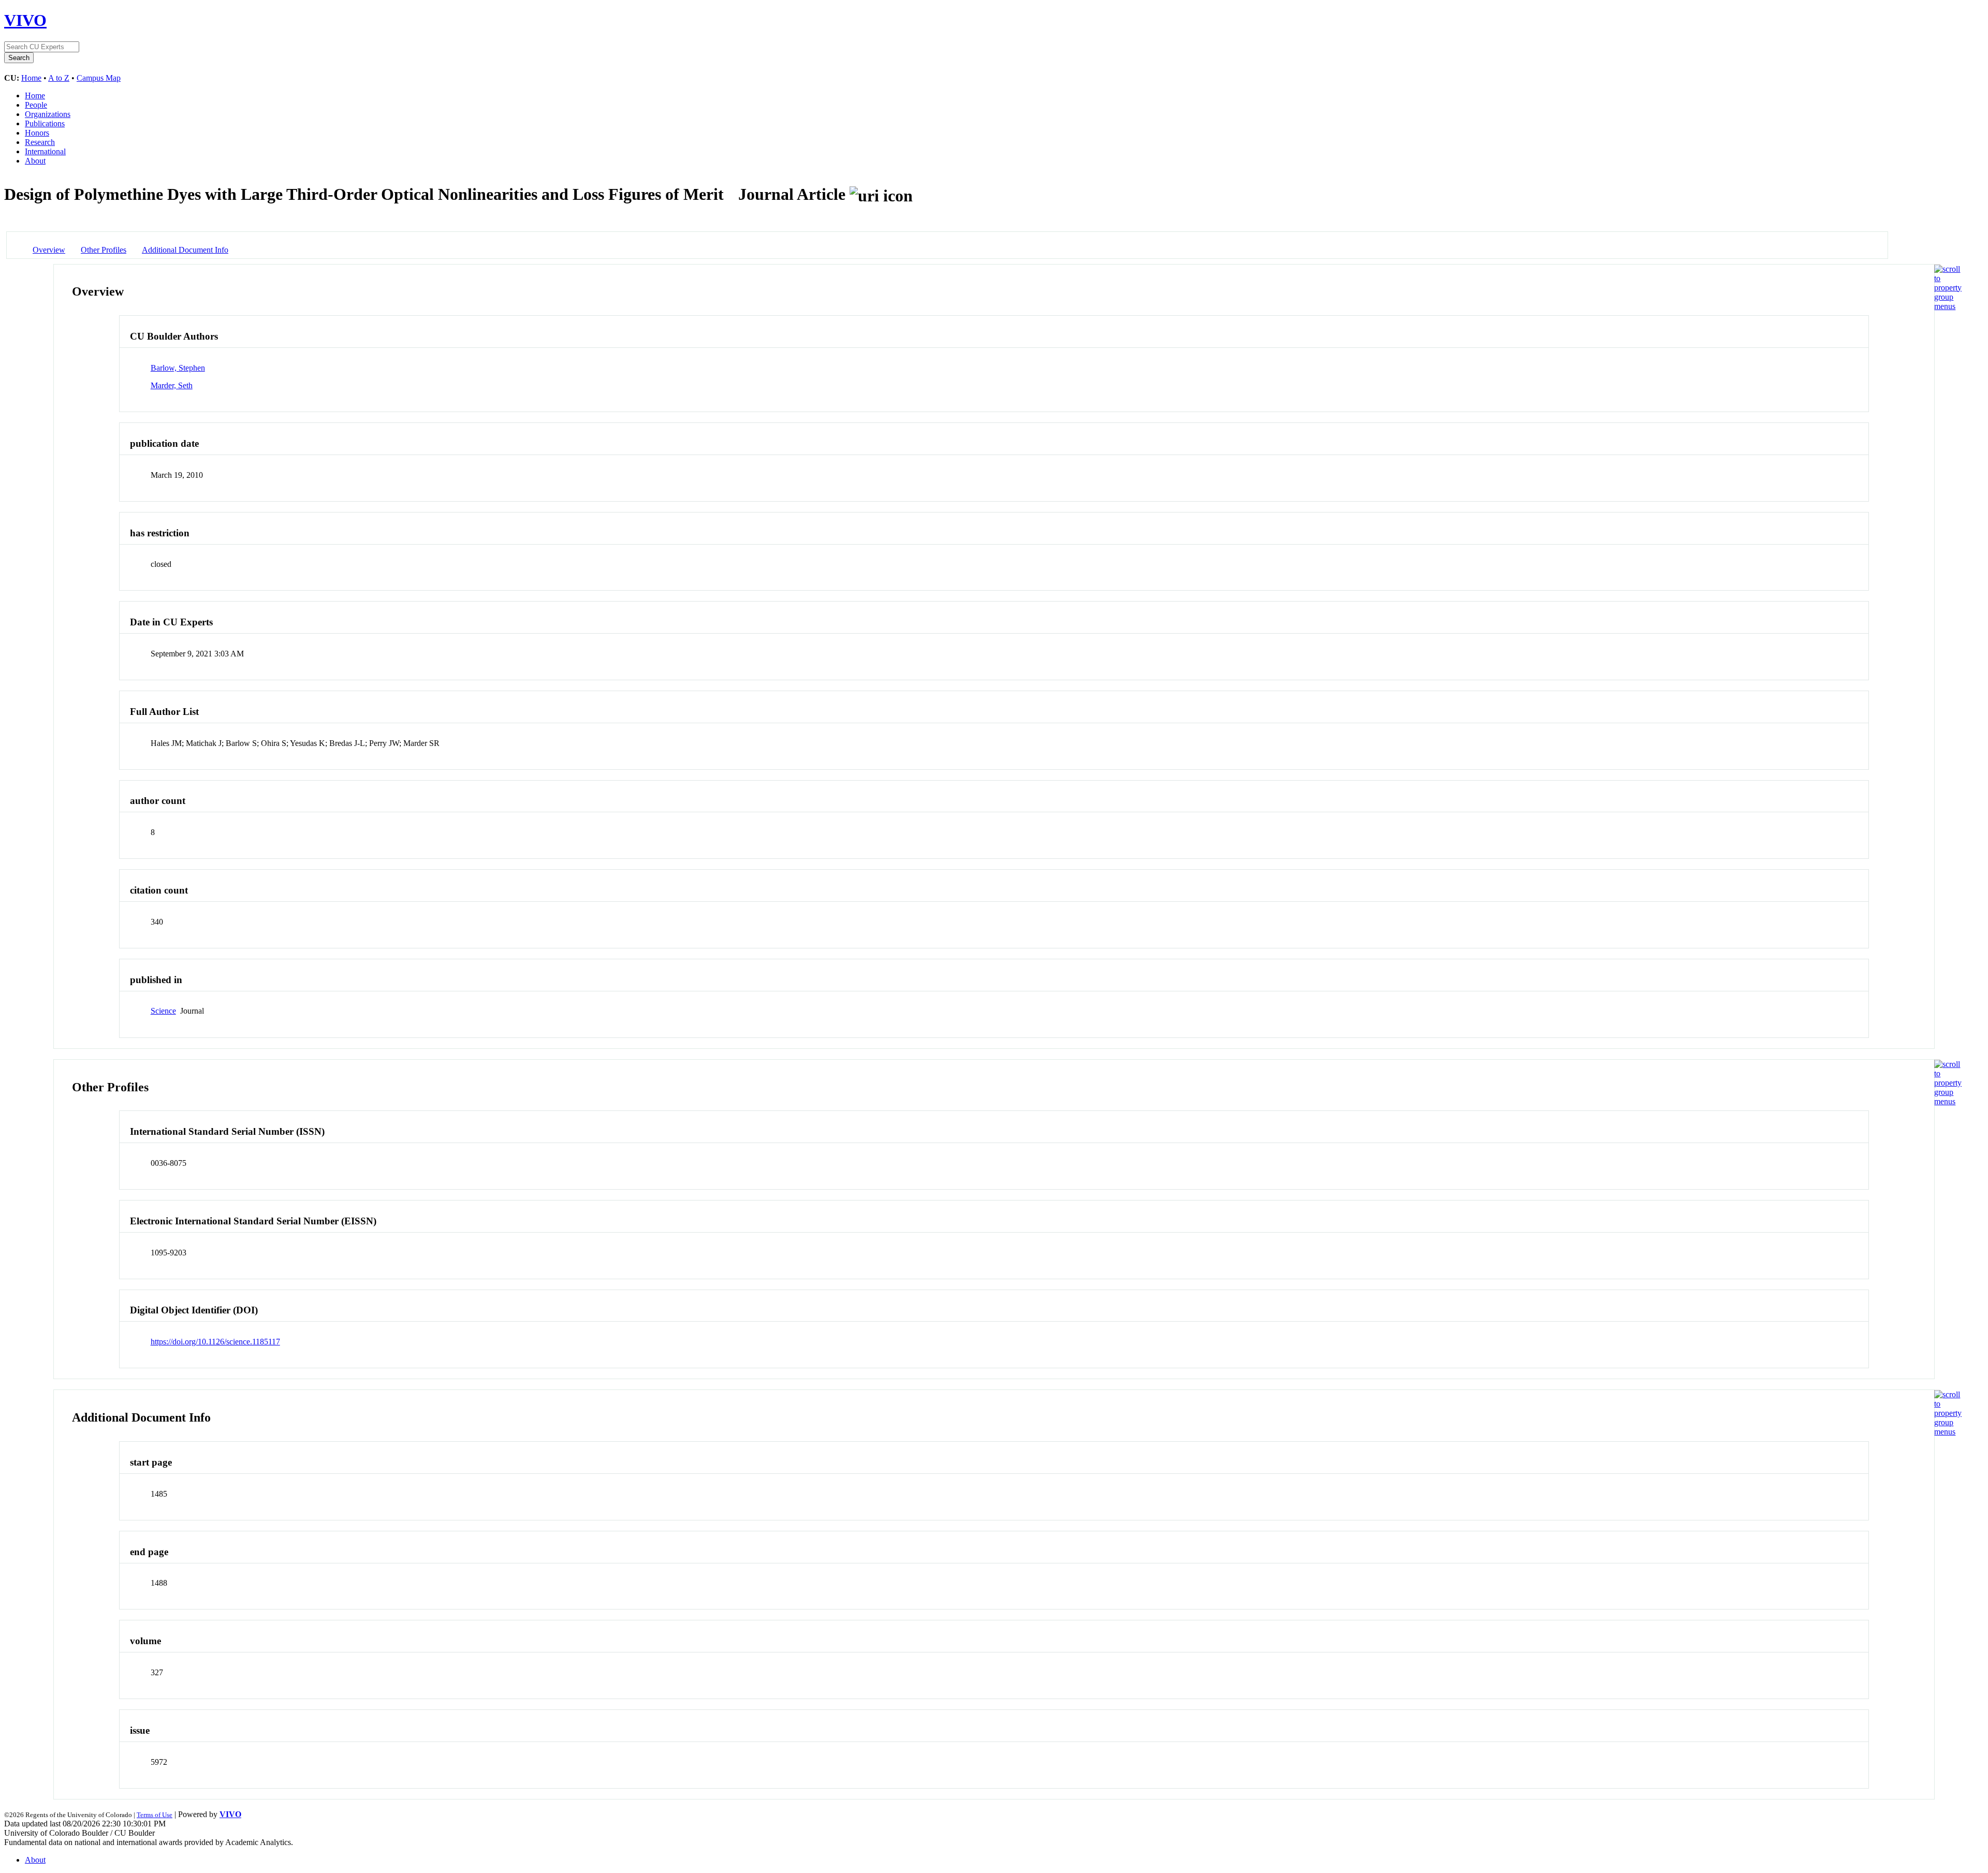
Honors (37, 133)
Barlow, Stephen (178, 368)
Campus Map (99, 78)
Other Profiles (104, 250)
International (45, 151)
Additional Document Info (185, 250)
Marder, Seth (172, 385)
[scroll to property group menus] (1948, 306)
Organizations (48, 114)
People (36, 105)
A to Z (59, 78)
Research (40, 142)
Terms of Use (155, 1815)
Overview (49, 250)
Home (31, 78)
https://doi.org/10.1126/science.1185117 (215, 1342)
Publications (45, 123)
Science (163, 1011)
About (35, 161)
